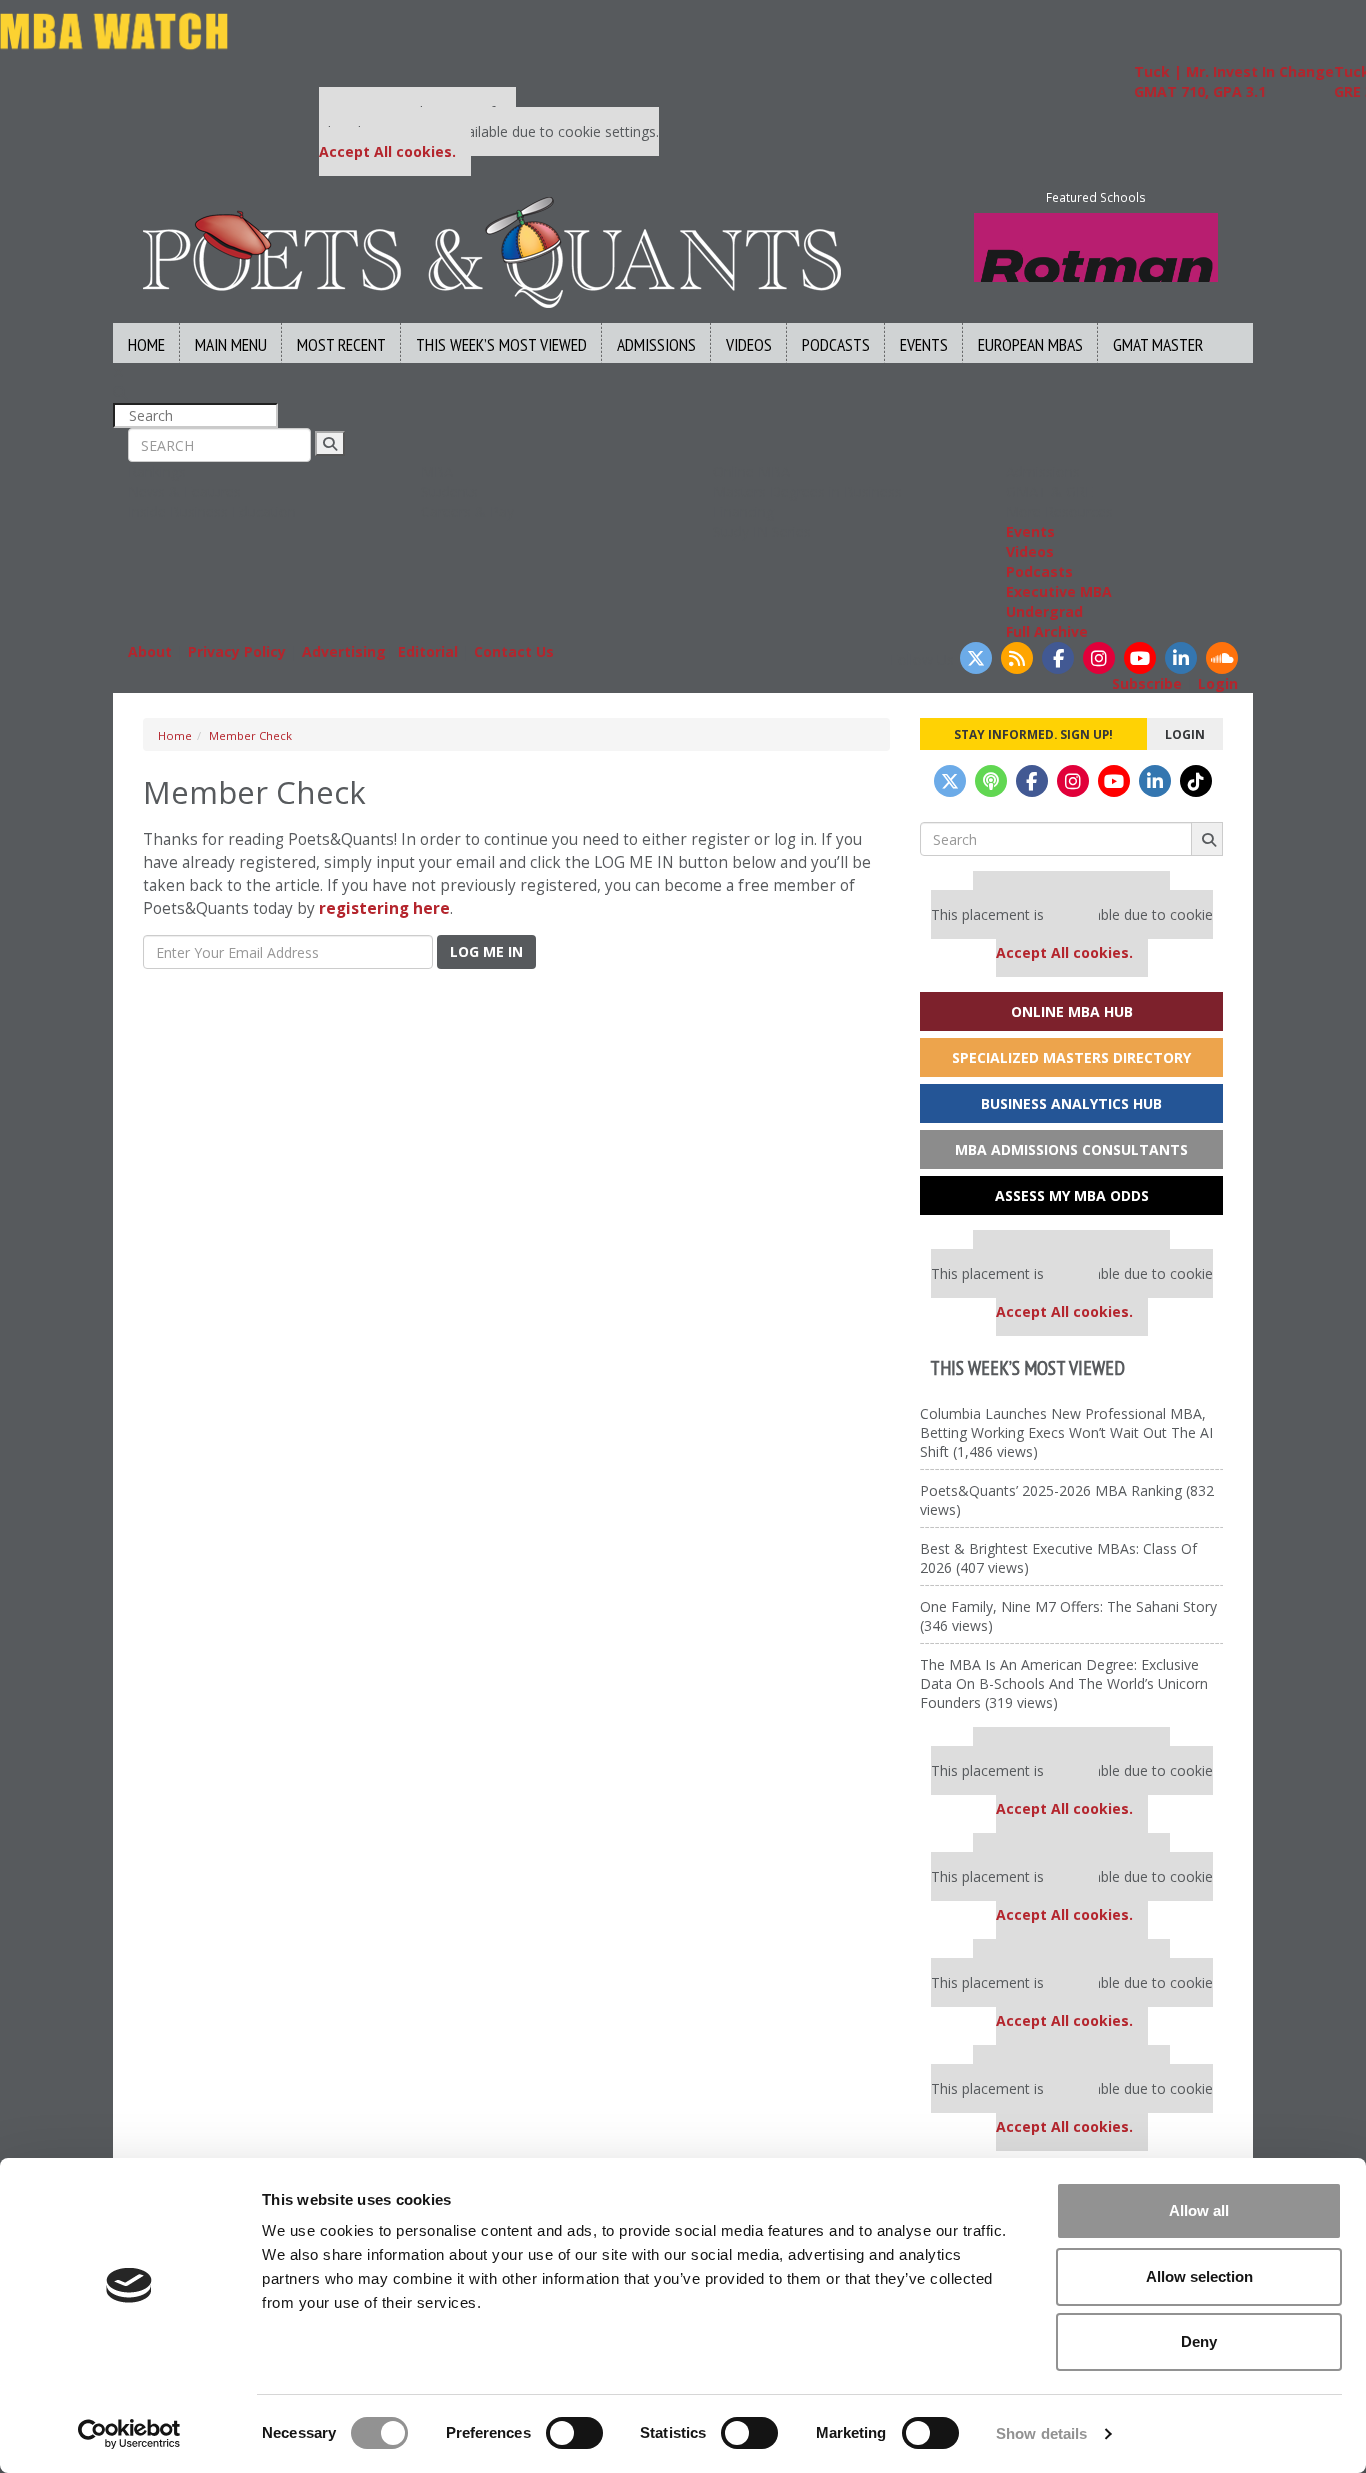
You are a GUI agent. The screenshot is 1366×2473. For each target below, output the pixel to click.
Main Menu (231, 344)
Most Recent (341, 344)
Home (146, 344)
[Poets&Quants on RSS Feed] (1017, 658)
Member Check (250, 735)
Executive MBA (1059, 591)
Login (1218, 683)
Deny (1199, 2341)
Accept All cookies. (387, 151)
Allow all (1199, 2210)
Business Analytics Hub (1071, 1103)
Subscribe (1147, 683)
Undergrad (1044, 611)
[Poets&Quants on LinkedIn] (1181, 658)
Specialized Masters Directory (1071, 1057)
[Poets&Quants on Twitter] (976, 658)
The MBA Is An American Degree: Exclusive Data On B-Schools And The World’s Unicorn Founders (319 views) (1064, 1683)
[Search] (330, 443)
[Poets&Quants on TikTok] (1196, 781)
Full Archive (1047, 631)
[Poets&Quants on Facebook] (1058, 658)
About (150, 651)
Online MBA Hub (1072, 1011)
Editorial (428, 651)
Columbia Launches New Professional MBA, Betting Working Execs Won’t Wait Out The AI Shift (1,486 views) (1066, 1432)
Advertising (344, 651)
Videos (749, 344)
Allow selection (1199, 2276)
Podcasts (836, 344)
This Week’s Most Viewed (501, 344)
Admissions (656, 344)
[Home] (492, 250)
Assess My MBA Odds (1072, 1195)
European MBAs (1030, 344)
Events (924, 344)
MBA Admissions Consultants (1071, 1149)
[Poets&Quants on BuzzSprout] (991, 781)
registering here (384, 908)
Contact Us (514, 651)
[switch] (574, 2433)
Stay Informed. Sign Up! (1033, 734)
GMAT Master (1158, 344)
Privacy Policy (237, 651)
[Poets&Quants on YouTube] (1140, 658)
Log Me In (486, 951)
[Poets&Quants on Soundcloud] (1222, 658)
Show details (1041, 2433)
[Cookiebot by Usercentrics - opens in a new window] (129, 2434)
